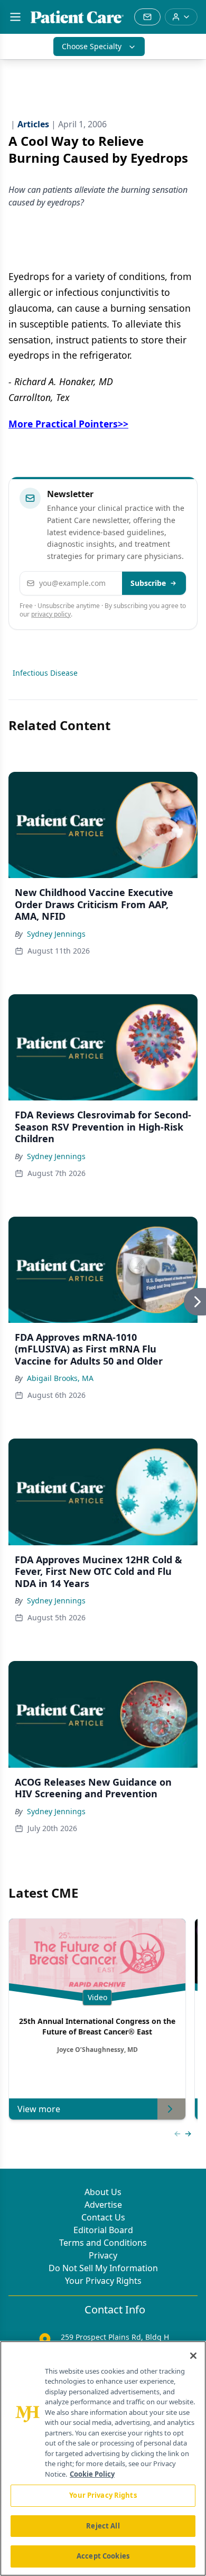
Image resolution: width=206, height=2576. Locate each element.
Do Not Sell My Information (103, 2268)
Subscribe (148, 583)
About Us (103, 2192)
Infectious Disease (45, 673)
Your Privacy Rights (103, 2281)
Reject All (103, 2526)
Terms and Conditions (103, 2243)
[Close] (193, 2356)
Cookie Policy (92, 2474)
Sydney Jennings (56, 934)
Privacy (103, 2255)
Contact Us (103, 2217)
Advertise (103, 2205)
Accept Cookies (103, 2556)
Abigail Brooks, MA (60, 1378)
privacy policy (51, 614)
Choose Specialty (92, 46)
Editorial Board (103, 2230)
